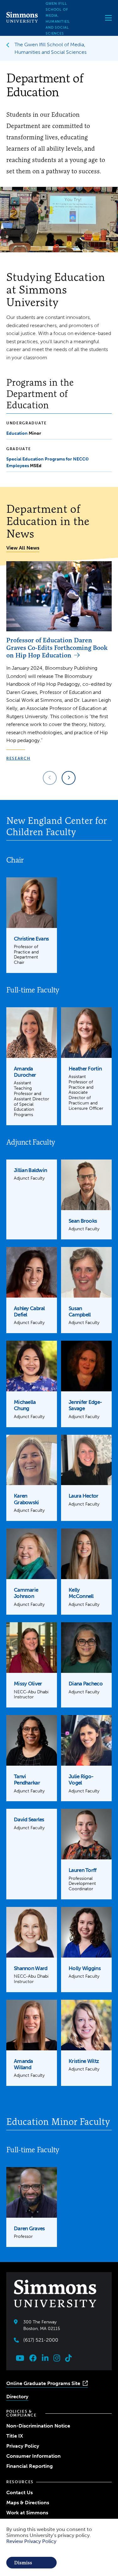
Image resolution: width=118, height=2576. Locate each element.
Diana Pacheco (86, 1684)
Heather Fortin (85, 1069)
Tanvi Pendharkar (27, 1780)
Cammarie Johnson (26, 1593)
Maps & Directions (28, 2503)
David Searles (29, 1819)
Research (18, 758)
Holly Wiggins (85, 1968)
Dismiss (23, 2563)
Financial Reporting (30, 2466)
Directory (17, 2397)
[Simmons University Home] (22, 21)
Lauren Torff (82, 1870)
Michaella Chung (25, 1405)
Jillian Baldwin (30, 1170)
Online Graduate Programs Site (43, 2383)
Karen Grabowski (26, 1499)
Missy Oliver (28, 1684)
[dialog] (59, 2547)
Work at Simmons (27, 2513)
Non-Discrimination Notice (38, 2426)
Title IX (15, 2436)
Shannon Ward (31, 1968)
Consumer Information (34, 2456)
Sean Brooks (83, 1221)
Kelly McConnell (81, 1593)
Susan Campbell (80, 1311)
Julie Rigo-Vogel (81, 1780)
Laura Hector (83, 1496)
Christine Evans (31, 939)
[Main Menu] (108, 18)
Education (17, 433)
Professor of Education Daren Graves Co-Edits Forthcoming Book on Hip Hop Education (57, 648)
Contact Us (20, 2492)
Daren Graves (29, 2228)
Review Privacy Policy (31, 2541)
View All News (23, 548)
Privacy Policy (23, 2446)
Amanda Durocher (25, 1072)
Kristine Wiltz (84, 2061)
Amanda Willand (23, 2064)
